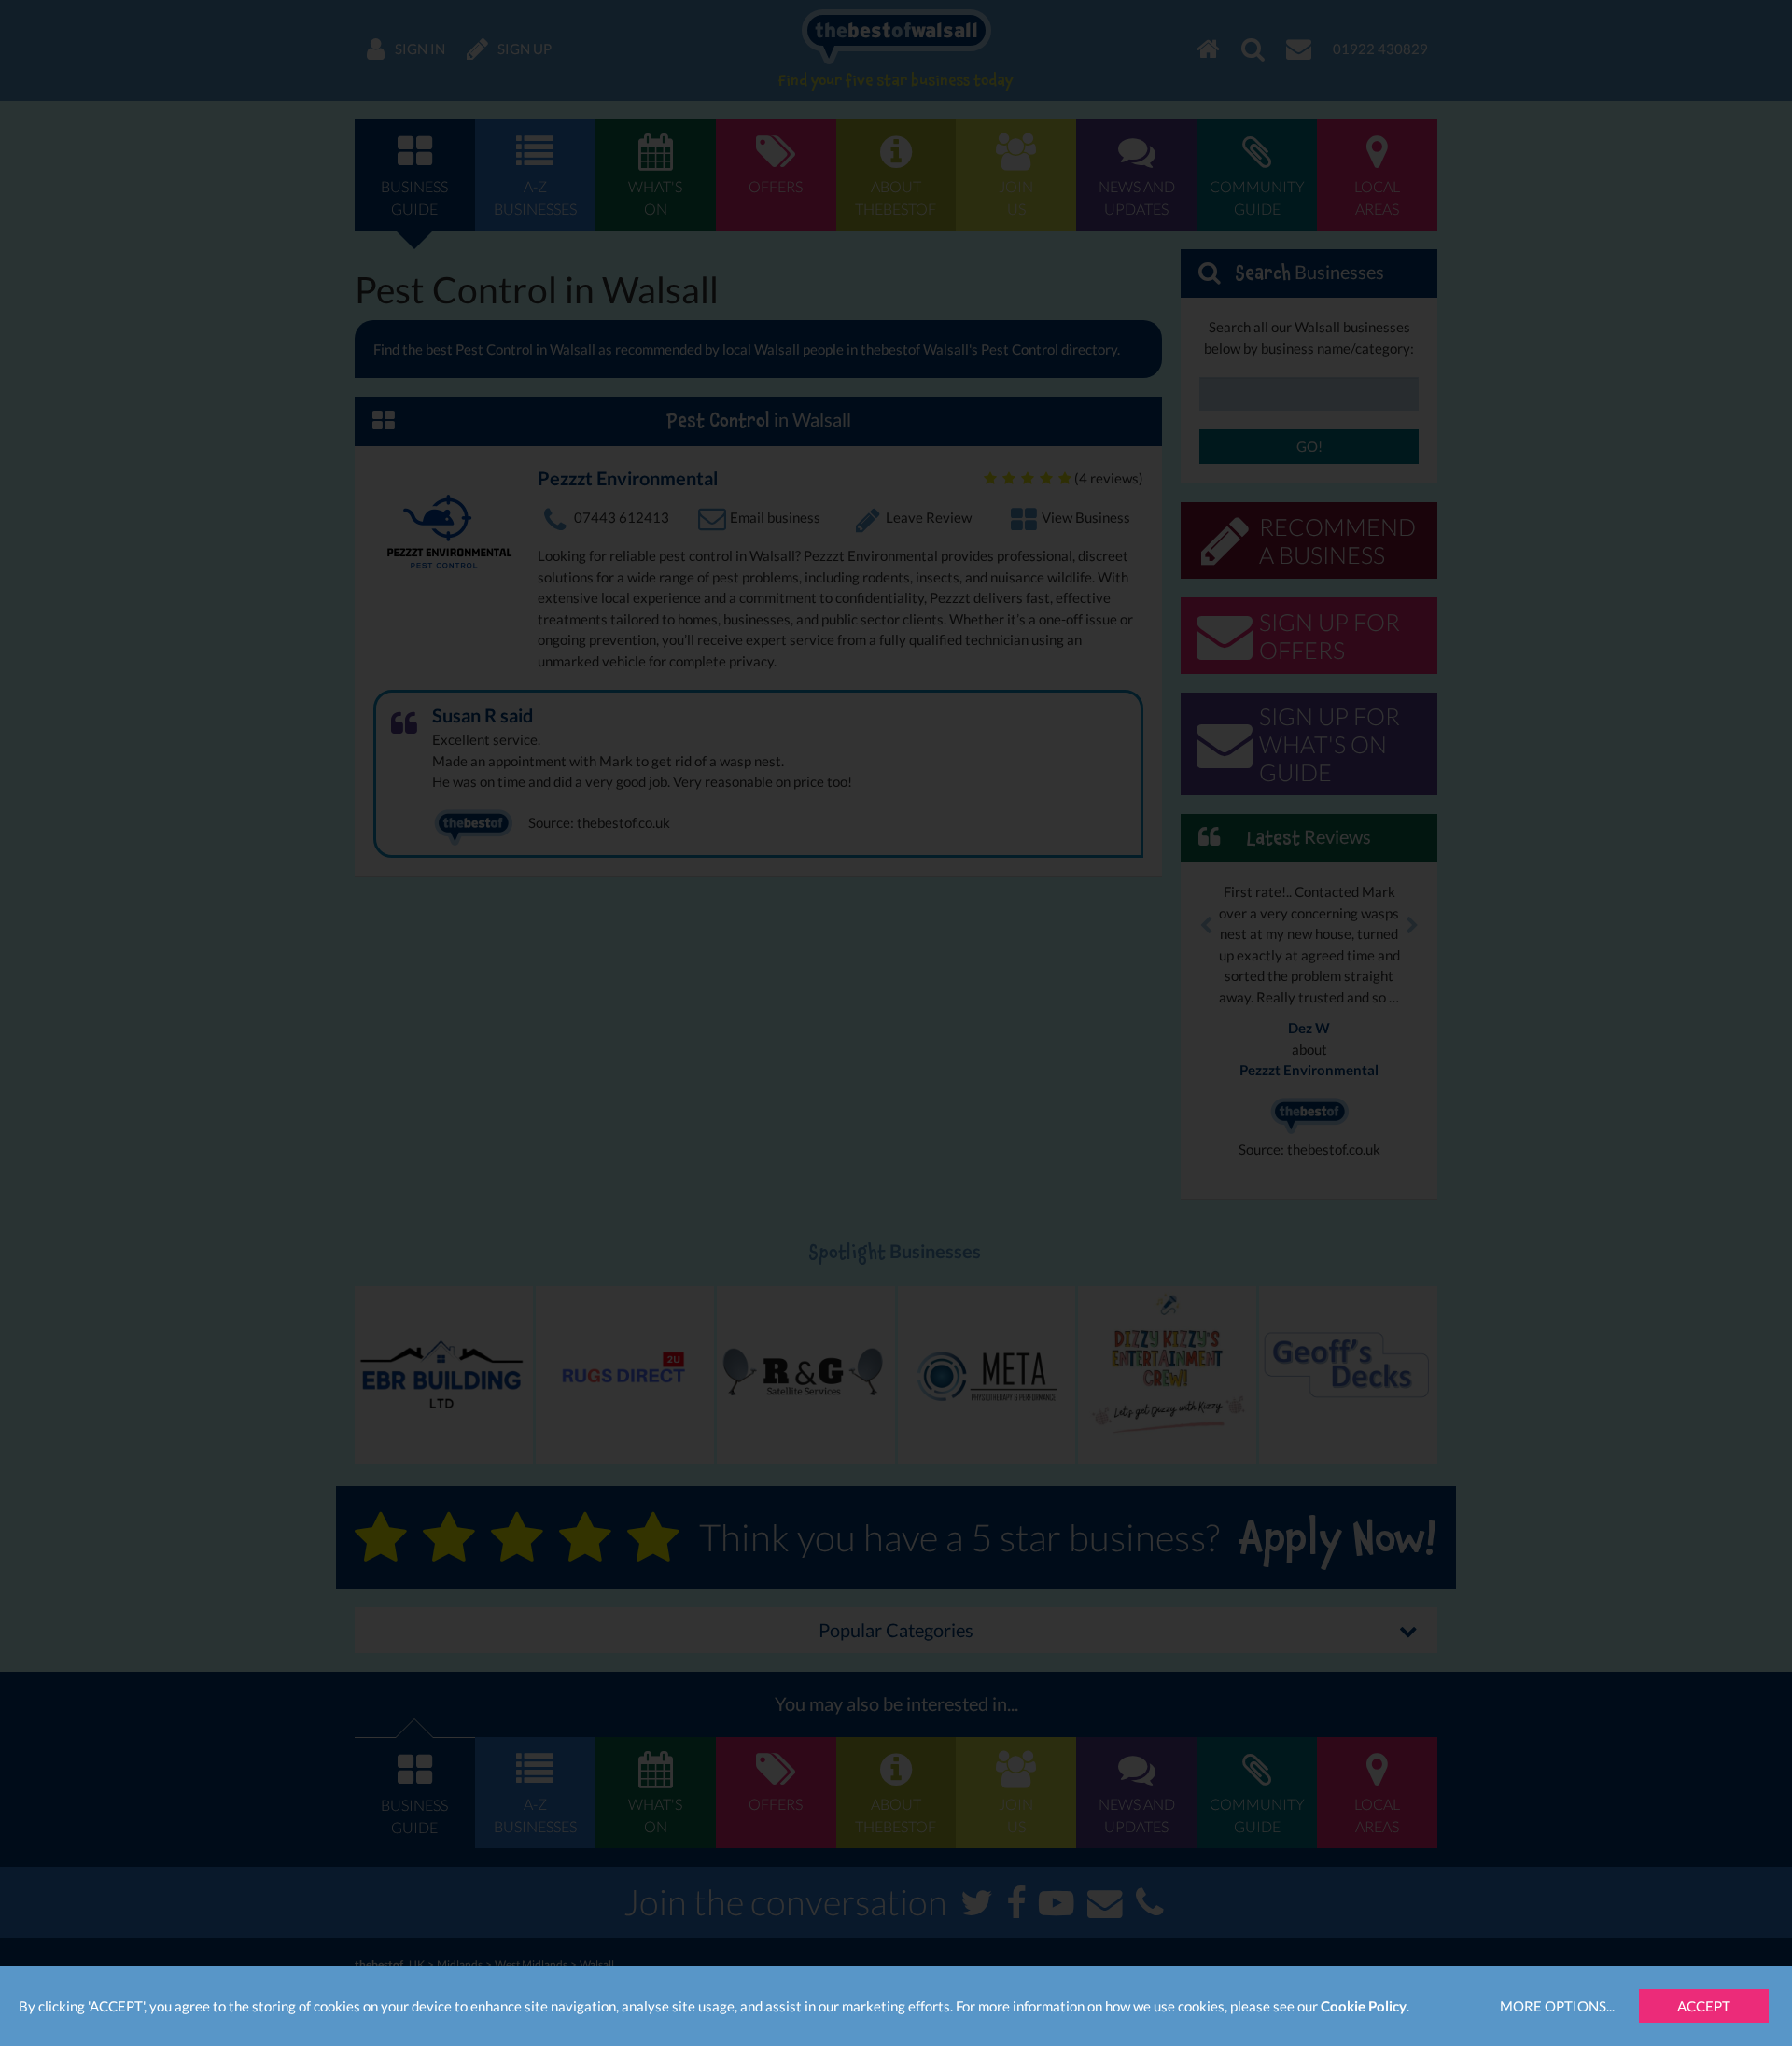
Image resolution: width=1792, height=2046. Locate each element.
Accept (1704, 2006)
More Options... (1557, 2006)
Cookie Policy (1364, 2006)
